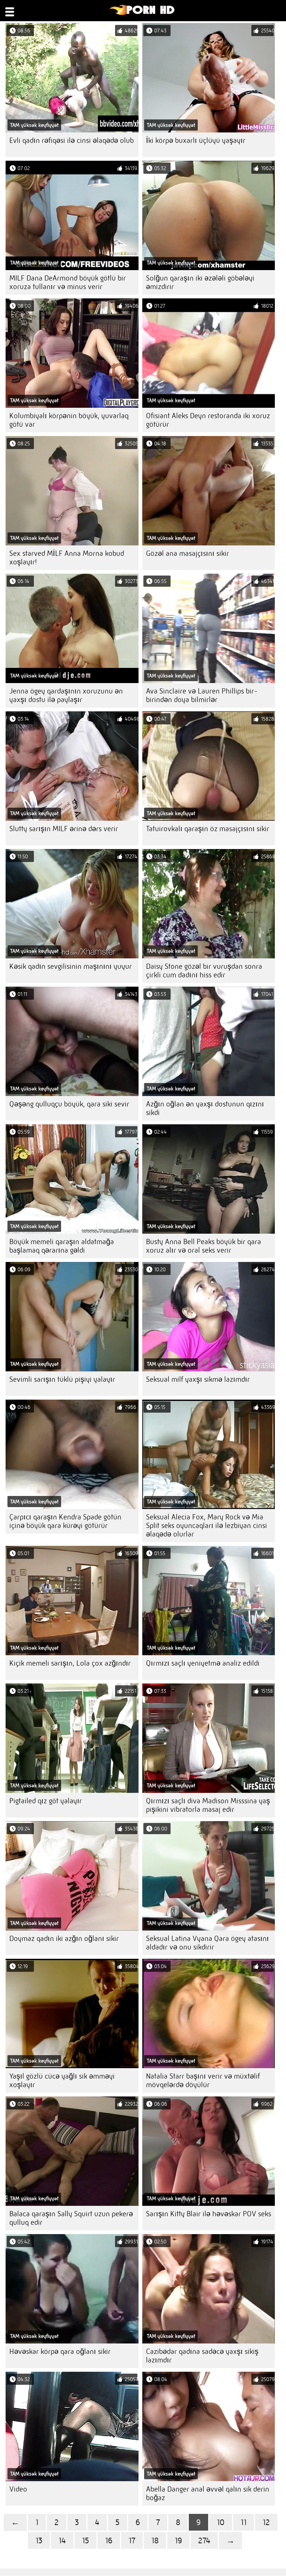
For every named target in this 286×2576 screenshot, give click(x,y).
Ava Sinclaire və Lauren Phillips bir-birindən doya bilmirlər (202, 695)
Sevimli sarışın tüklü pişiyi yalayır (62, 1379)
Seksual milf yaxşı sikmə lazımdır (198, 1379)
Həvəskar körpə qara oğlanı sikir (60, 2351)
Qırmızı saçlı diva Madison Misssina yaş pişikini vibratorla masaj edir (208, 1805)
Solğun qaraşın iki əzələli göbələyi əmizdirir (200, 282)
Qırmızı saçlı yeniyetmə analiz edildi (203, 1663)
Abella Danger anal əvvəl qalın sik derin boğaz (208, 2493)
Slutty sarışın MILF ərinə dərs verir (64, 829)
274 (204, 2540)
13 (39, 2540)
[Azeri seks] (142, 13)
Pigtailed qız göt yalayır (46, 1801)
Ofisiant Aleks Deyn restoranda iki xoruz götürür (208, 420)
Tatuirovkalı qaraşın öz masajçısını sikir (208, 829)
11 (244, 2522)
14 (62, 2540)
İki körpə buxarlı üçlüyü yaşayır (196, 140)
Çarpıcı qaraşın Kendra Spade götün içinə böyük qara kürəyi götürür (65, 1521)
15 (85, 2540)
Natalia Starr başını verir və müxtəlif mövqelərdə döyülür (203, 2080)
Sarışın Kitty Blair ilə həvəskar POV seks (209, 2214)
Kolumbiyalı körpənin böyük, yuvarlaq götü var (69, 420)
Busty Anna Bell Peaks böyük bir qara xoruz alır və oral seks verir (204, 1246)
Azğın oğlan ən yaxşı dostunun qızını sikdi (205, 1108)
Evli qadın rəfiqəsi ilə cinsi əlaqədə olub (71, 140)
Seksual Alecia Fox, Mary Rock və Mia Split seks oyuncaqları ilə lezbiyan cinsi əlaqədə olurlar (206, 1526)
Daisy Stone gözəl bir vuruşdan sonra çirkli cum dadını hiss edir (204, 971)
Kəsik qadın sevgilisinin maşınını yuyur (71, 966)
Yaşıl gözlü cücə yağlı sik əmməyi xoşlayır (62, 2080)
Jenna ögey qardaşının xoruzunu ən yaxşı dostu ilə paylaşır (66, 695)
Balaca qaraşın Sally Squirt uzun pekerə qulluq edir (71, 2218)
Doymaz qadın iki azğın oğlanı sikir (64, 1939)
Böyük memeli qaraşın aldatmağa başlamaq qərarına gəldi (62, 1246)
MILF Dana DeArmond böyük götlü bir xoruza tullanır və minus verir (68, 282)
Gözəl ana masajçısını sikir (188, 553)
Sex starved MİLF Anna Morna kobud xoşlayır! (67, 558)
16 (109, 2540)
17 (132, 2540)
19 (178, 2540)
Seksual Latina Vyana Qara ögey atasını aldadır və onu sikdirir (207, 1943)
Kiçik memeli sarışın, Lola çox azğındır (70, 1663)
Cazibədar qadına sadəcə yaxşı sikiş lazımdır (202, 2356)
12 (266, 2522)
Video (18, 2489)
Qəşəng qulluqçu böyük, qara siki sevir (69, 1104)
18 (155, 2540)
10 (221, 2522)
